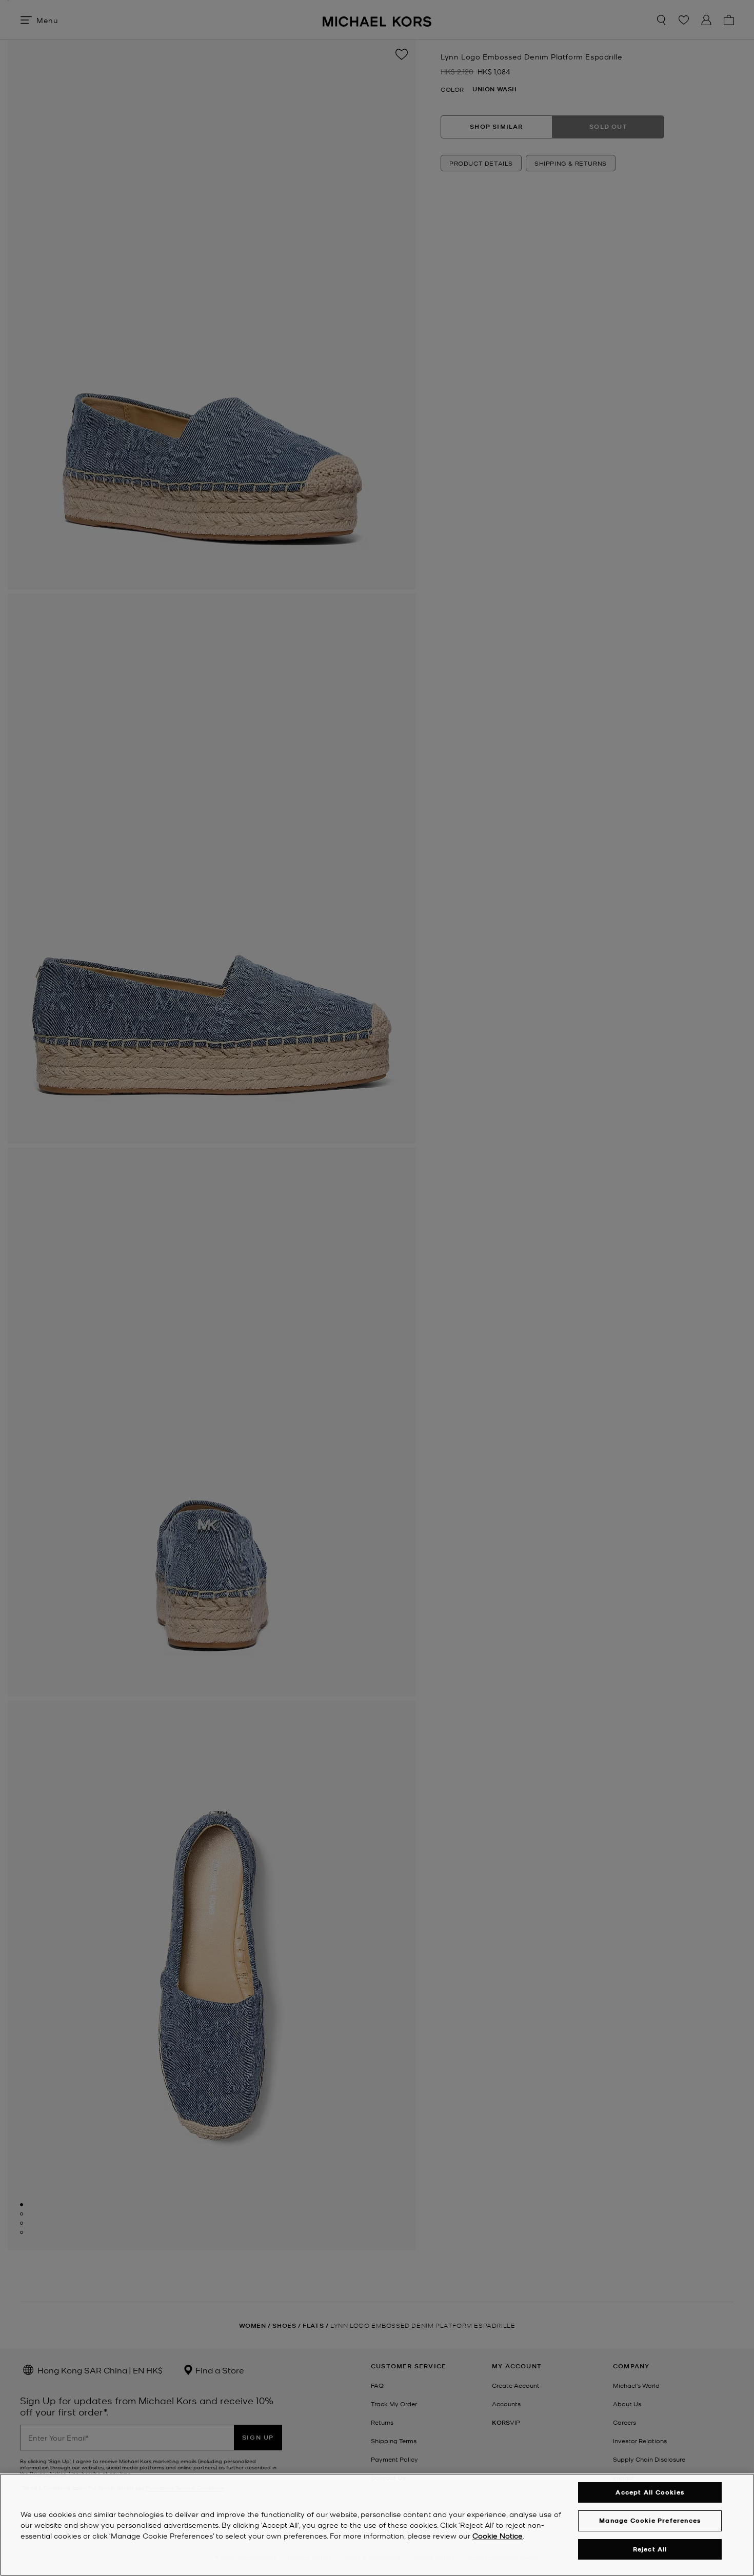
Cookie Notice (498, 2535)
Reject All (650, 2549)
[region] (377, 2525)
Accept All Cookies (650, 2492)
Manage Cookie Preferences (650, 2520)
